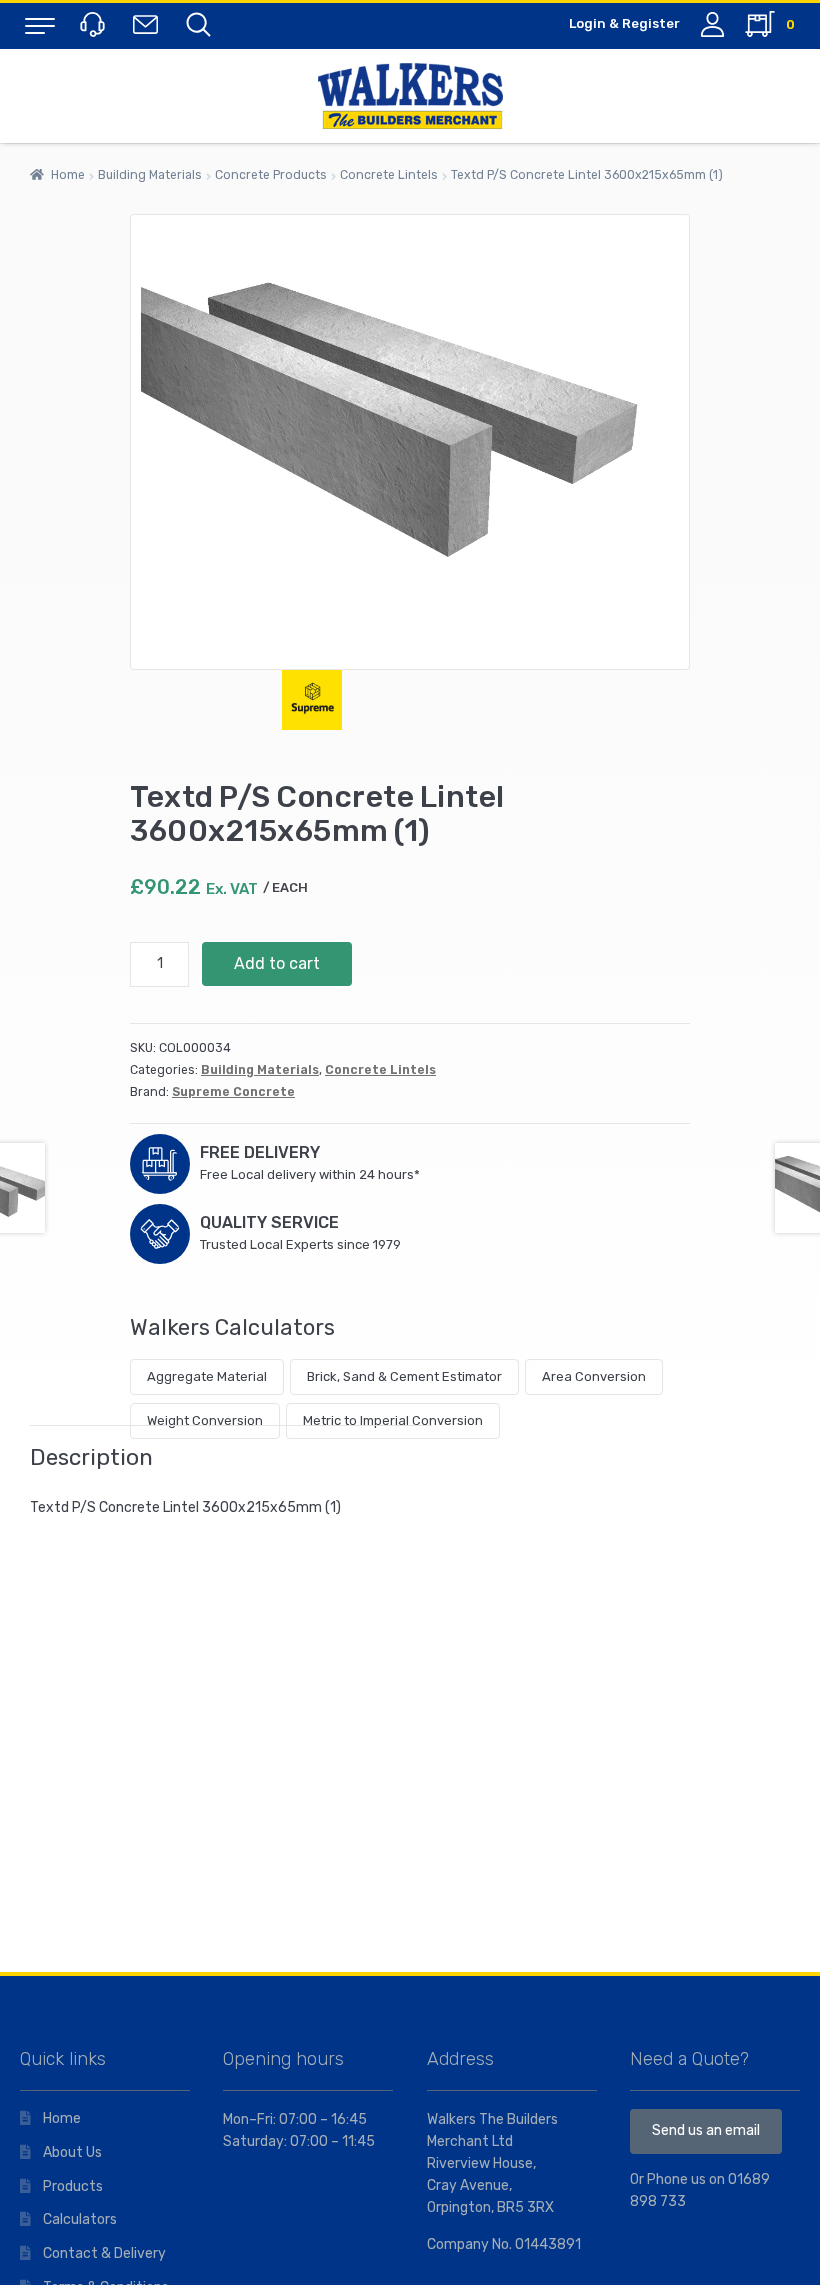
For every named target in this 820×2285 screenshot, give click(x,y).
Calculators (80, 2219)
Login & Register (624, 23)
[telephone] (95, 23)
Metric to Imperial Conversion (393, 1420)
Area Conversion (594, 1376)
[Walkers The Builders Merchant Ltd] (410, 96)
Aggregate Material (207, 1376)
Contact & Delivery (104, 2253)
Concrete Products (271, 175)
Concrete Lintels (389, 175)
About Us (72, 2152)
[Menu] (40, 25)
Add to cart (277, 963)
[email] (149, 23)
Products (73, 2186)
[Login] (712, 24)
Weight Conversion (205, 1420)
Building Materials (150, 175)
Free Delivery (260, 1152)
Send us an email (706, 2130)
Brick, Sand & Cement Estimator (404, 1376)
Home (68, 175)
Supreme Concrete (233, 1092)
